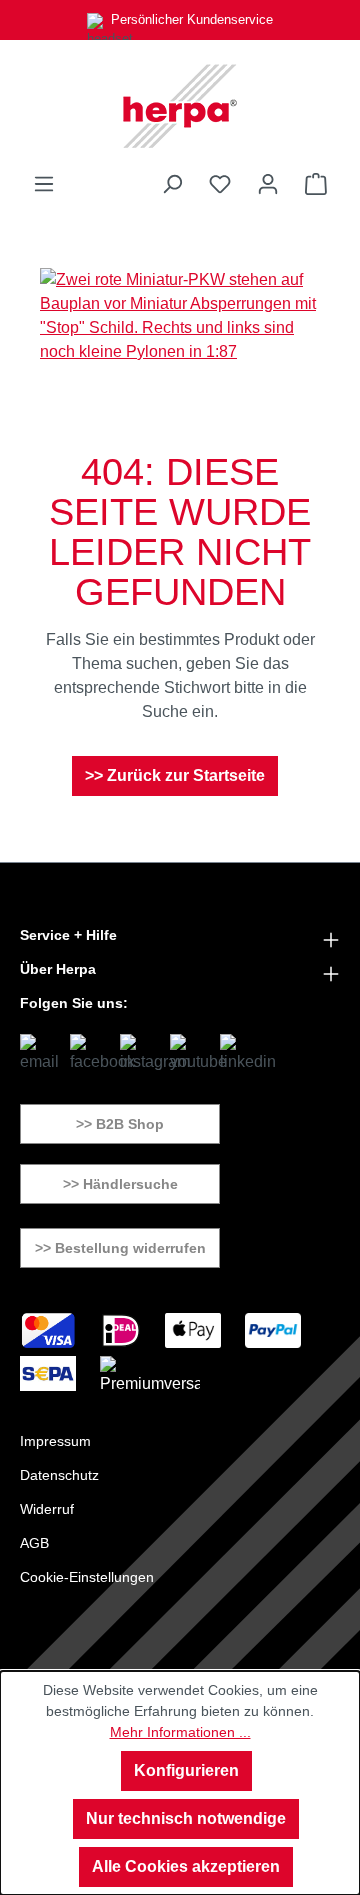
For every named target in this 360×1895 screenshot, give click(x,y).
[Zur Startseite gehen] (180, 106)
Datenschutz (59, 1475)
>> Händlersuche (120, 1184)
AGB (34, 1543)
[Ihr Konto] (268, 184)
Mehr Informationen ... (180, 1732)
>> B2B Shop (120, 1124)
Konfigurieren (186, 1770)
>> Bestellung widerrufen (120, 1248)
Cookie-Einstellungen (87, 1577)
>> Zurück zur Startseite (175, 775)
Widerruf (47, 1509)
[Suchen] (172, 184)
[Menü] (44, 184)
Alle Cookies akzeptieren (186, 1866)
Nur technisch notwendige (186, 1818)
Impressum (55, 1441)
